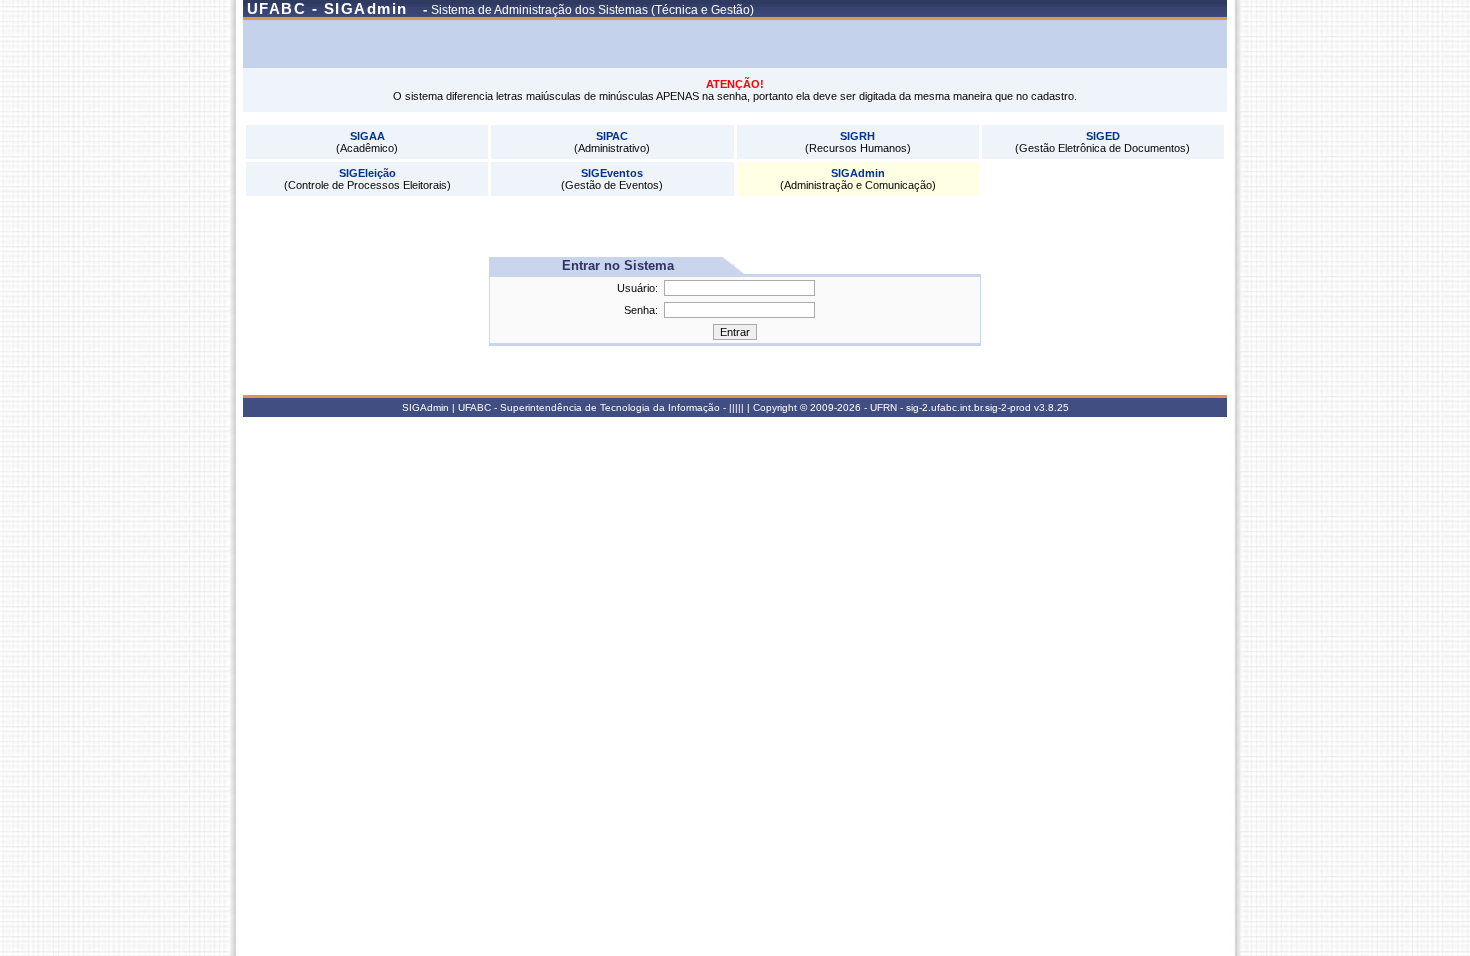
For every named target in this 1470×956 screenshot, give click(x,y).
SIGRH (857, 136)
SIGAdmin (858, 173)
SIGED (1103, 136)
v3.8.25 (1051, 407)
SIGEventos (612, 173)
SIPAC (612, 136)
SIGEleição (367, 173)
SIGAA (367, 136)
